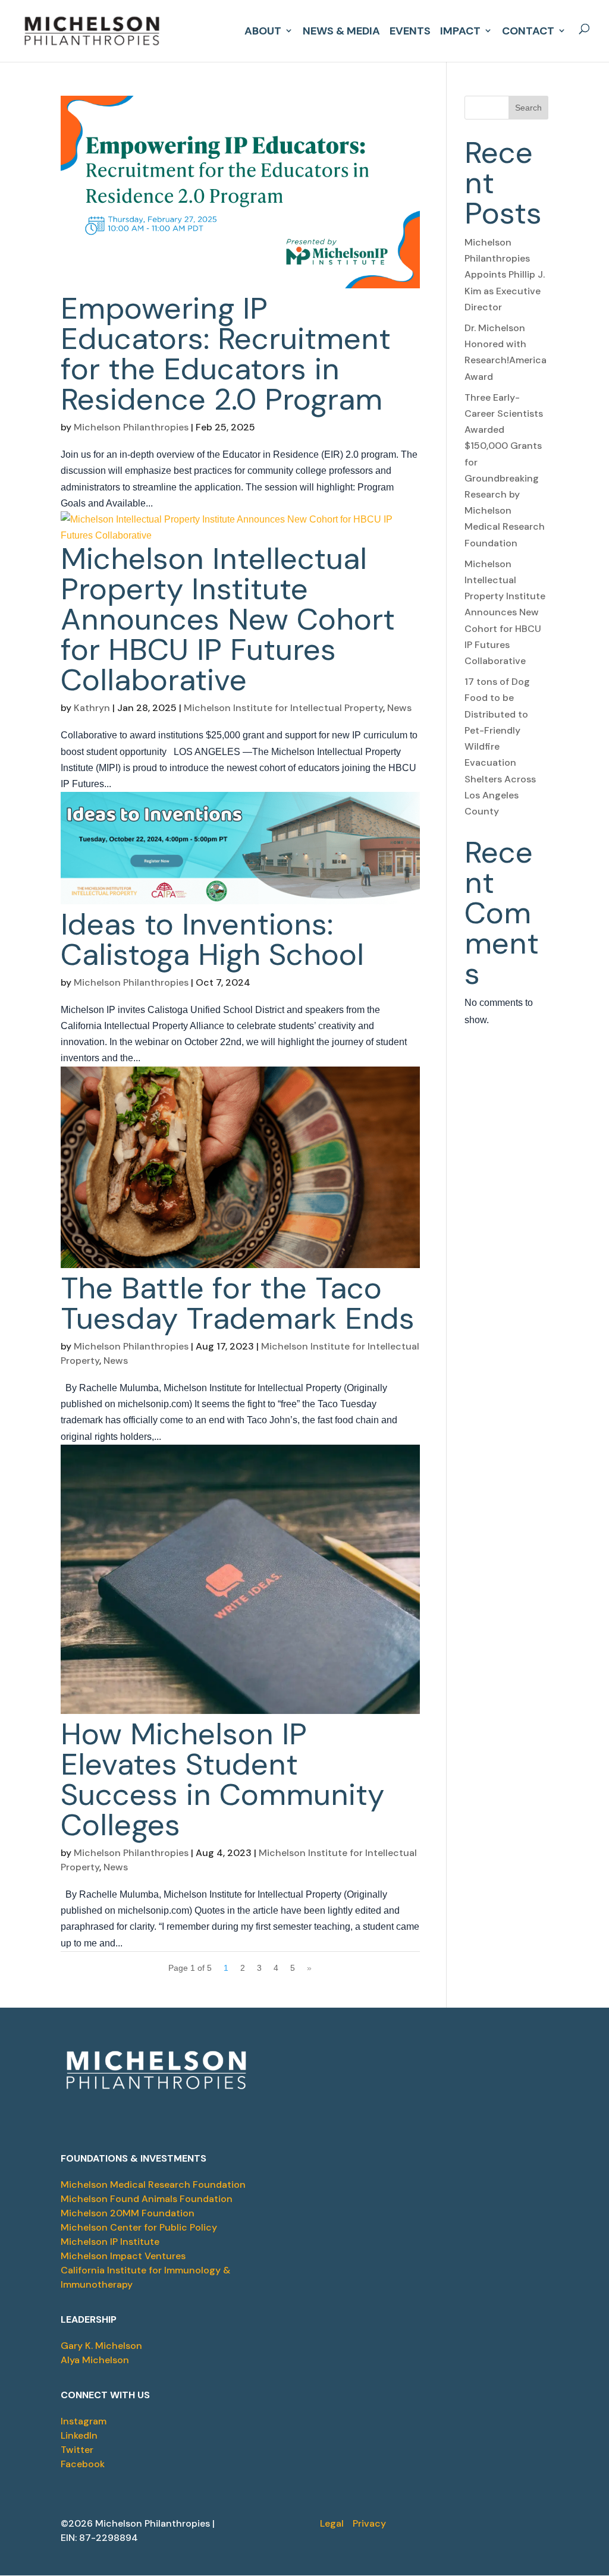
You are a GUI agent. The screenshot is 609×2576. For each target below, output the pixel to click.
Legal (332, 2523)
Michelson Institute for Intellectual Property (283, 708)
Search (528, 108)
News (399, 708)
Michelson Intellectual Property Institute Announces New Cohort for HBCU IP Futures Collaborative (228, 619)
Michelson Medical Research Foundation (153, 2185)
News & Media (341, 29)
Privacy (369, 2523)
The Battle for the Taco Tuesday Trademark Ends (238, 1303)
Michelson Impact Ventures (123, 2256)
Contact (528, 29)
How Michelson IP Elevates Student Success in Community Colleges (222, 1779)
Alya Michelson (95, 2360)
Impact (460, 29)
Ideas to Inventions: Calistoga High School (212, 939)
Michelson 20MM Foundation (128, 2213)
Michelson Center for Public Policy (139, 2227)
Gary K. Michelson (101, 2346)
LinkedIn (79, 2435)
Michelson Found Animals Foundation (147, 2199)
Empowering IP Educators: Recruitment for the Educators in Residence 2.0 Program (226, 354)
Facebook (83, 2464)
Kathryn (92, 708)
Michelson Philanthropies (131, 427)
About (263, 29)
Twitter (77, 2450)
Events (410, 29)
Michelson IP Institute (110, 2242)
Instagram (84, 2421)
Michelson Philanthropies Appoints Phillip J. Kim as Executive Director (505, 275)
